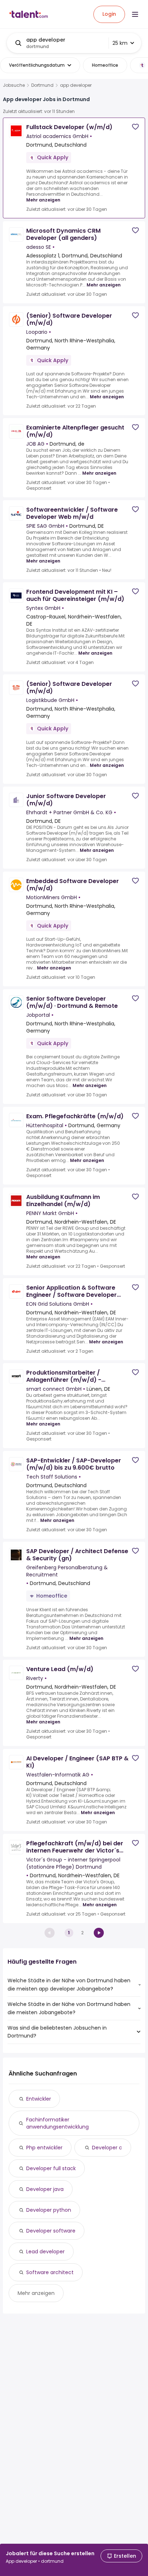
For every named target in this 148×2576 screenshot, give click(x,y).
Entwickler (39, 2099)
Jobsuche (14, 85)
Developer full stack (51, 2168)
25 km (120, 43)
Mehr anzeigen (43, 200)
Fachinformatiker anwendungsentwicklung (57, 2123)
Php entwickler (44, 2148)
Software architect (50, 2272)
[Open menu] (135, 14)
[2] (99, 1933)
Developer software (51, 2231)
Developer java (45, 2189)
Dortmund (42, 85)
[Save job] (135, 127)
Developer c (107, 2148)
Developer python (49, 2210)
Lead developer (45, 2252)
